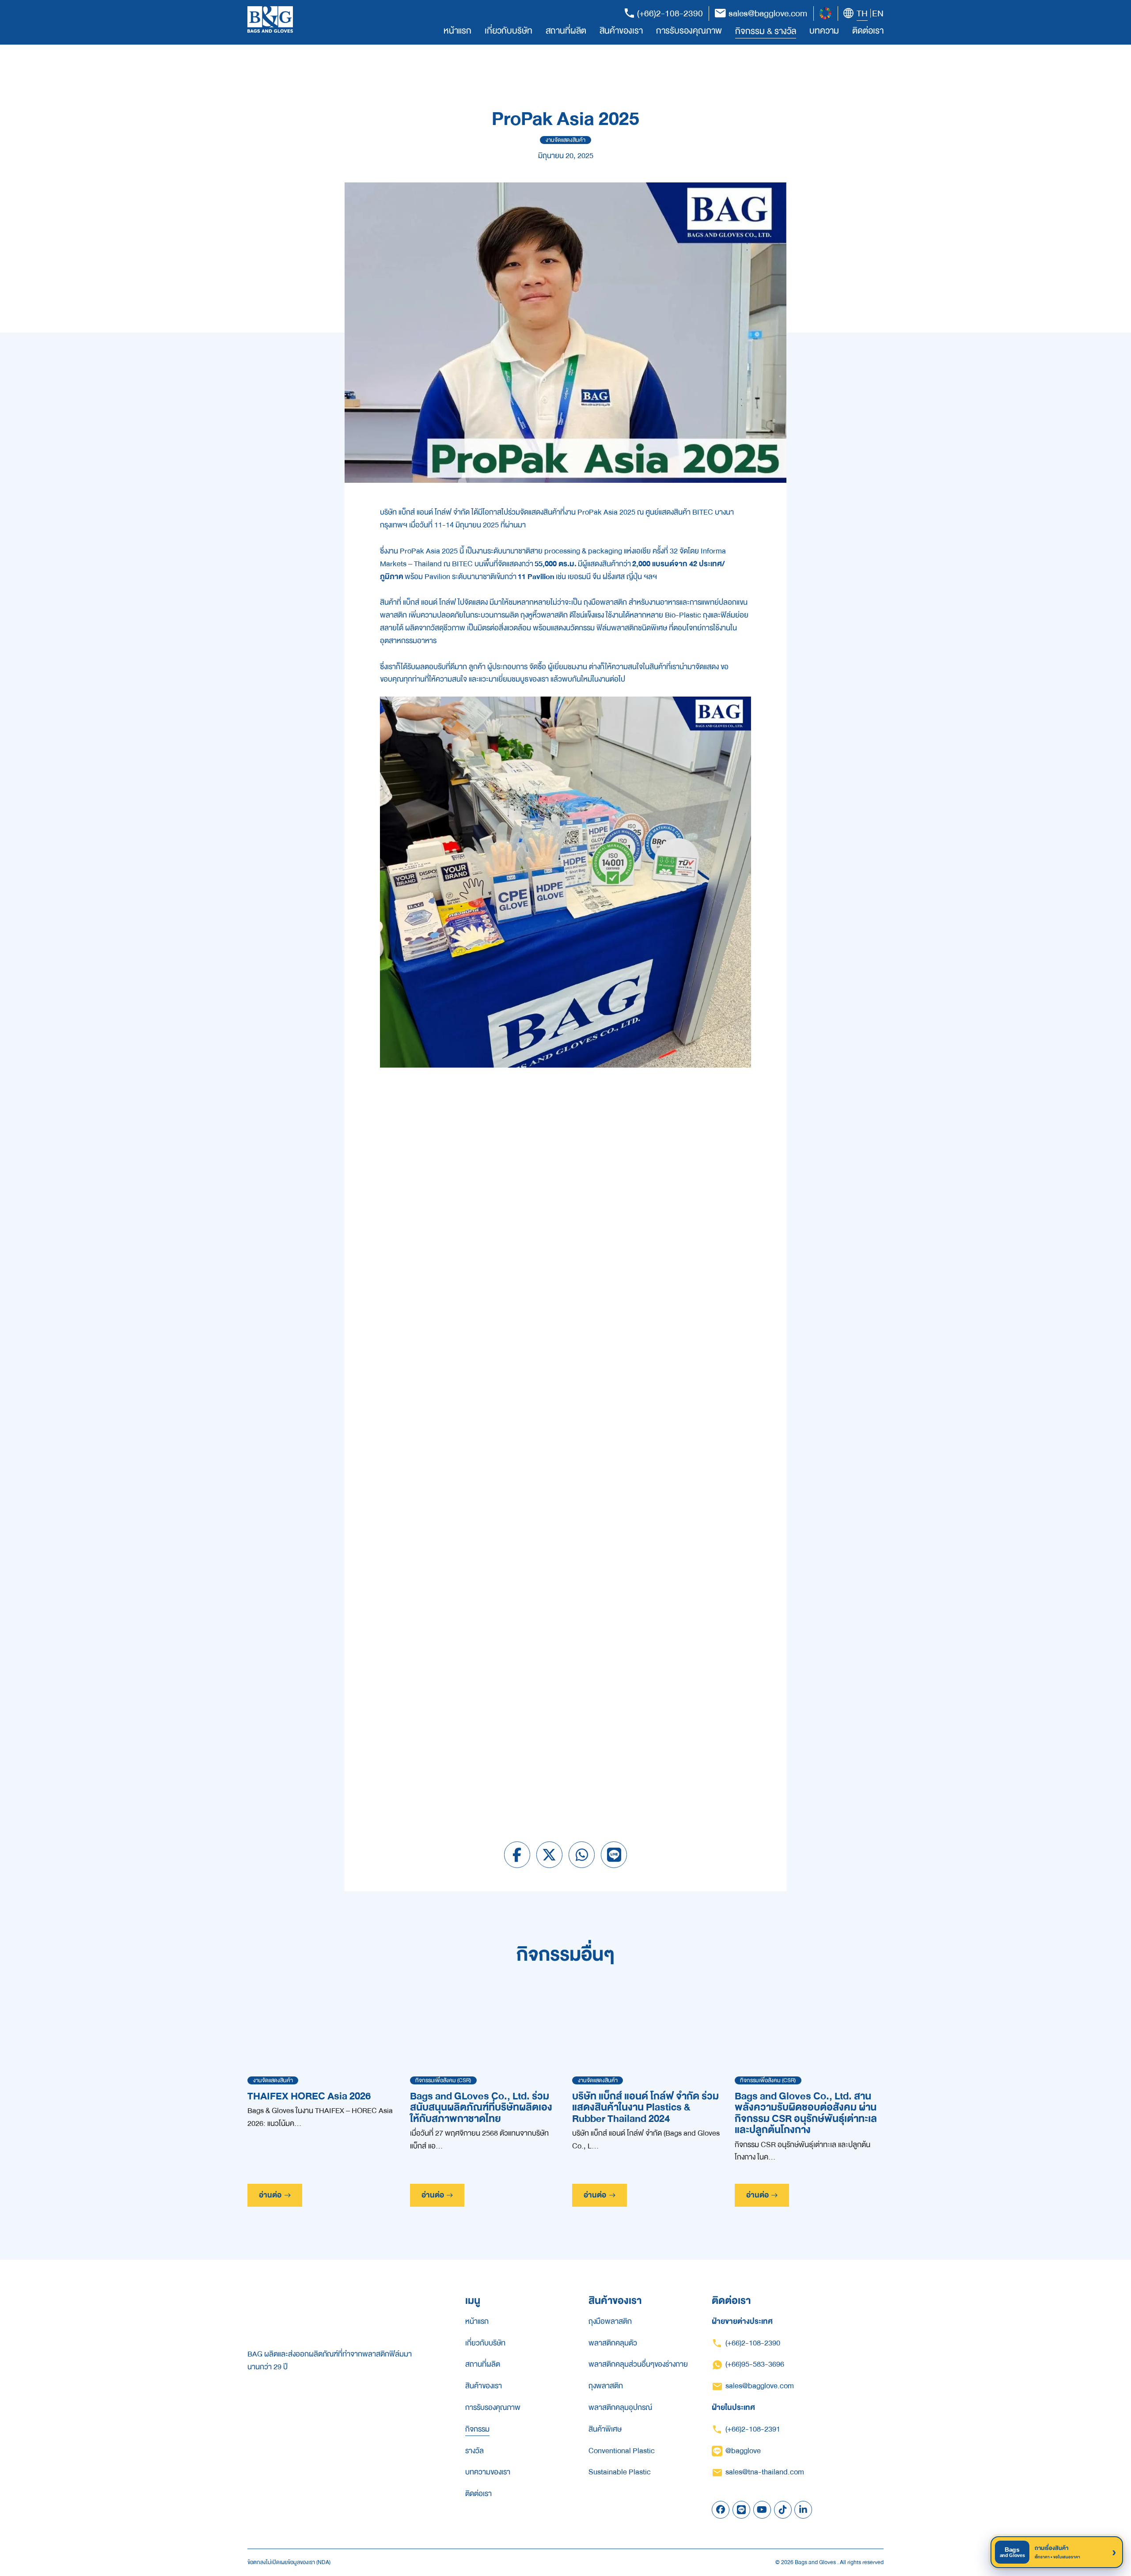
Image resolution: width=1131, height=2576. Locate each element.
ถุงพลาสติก (606, 2386)
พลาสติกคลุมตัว (613, 2343)
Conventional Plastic (622, 2451)
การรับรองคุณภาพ (689, 31)
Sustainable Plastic (620, 2472)
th (862, 14)
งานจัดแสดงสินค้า (565, 140)
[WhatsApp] (582, 1855)
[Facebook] (517, 1855)
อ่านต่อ (270, 2195)
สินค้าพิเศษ (605, 2429)
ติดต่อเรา (868, 31)
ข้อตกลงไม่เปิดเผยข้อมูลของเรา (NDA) (289, 2563)
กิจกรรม (477, 2429)
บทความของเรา (488, 2472)
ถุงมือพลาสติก (610, 2322)
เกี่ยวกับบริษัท (509, 31)
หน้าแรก (457, 31)
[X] (550, 1855)
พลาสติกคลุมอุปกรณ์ (620, 2408)
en (878, 14)
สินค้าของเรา (621, 31)
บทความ (824, 31)
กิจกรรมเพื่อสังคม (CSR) (443, 2080)
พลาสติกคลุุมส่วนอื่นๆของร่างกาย (638, 2364)
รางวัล (474, 2451)
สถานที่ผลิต (566, 31)
